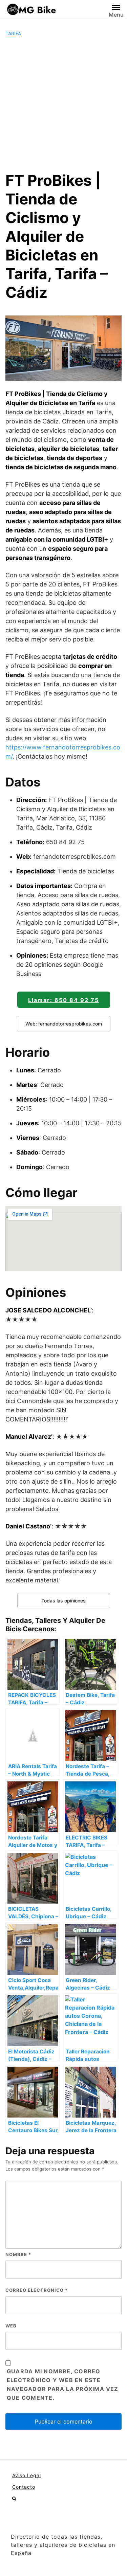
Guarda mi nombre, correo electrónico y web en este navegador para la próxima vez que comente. (63, 2384)
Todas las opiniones (63, 1601)
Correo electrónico (37, 2290)
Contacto (24, 2487)
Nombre (18, 2254)
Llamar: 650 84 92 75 (63, 1000)
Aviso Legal (27, 2475)
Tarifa (13, 33)
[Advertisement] (63, 104)
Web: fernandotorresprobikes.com (64, 1024)
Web (11, 2326)
